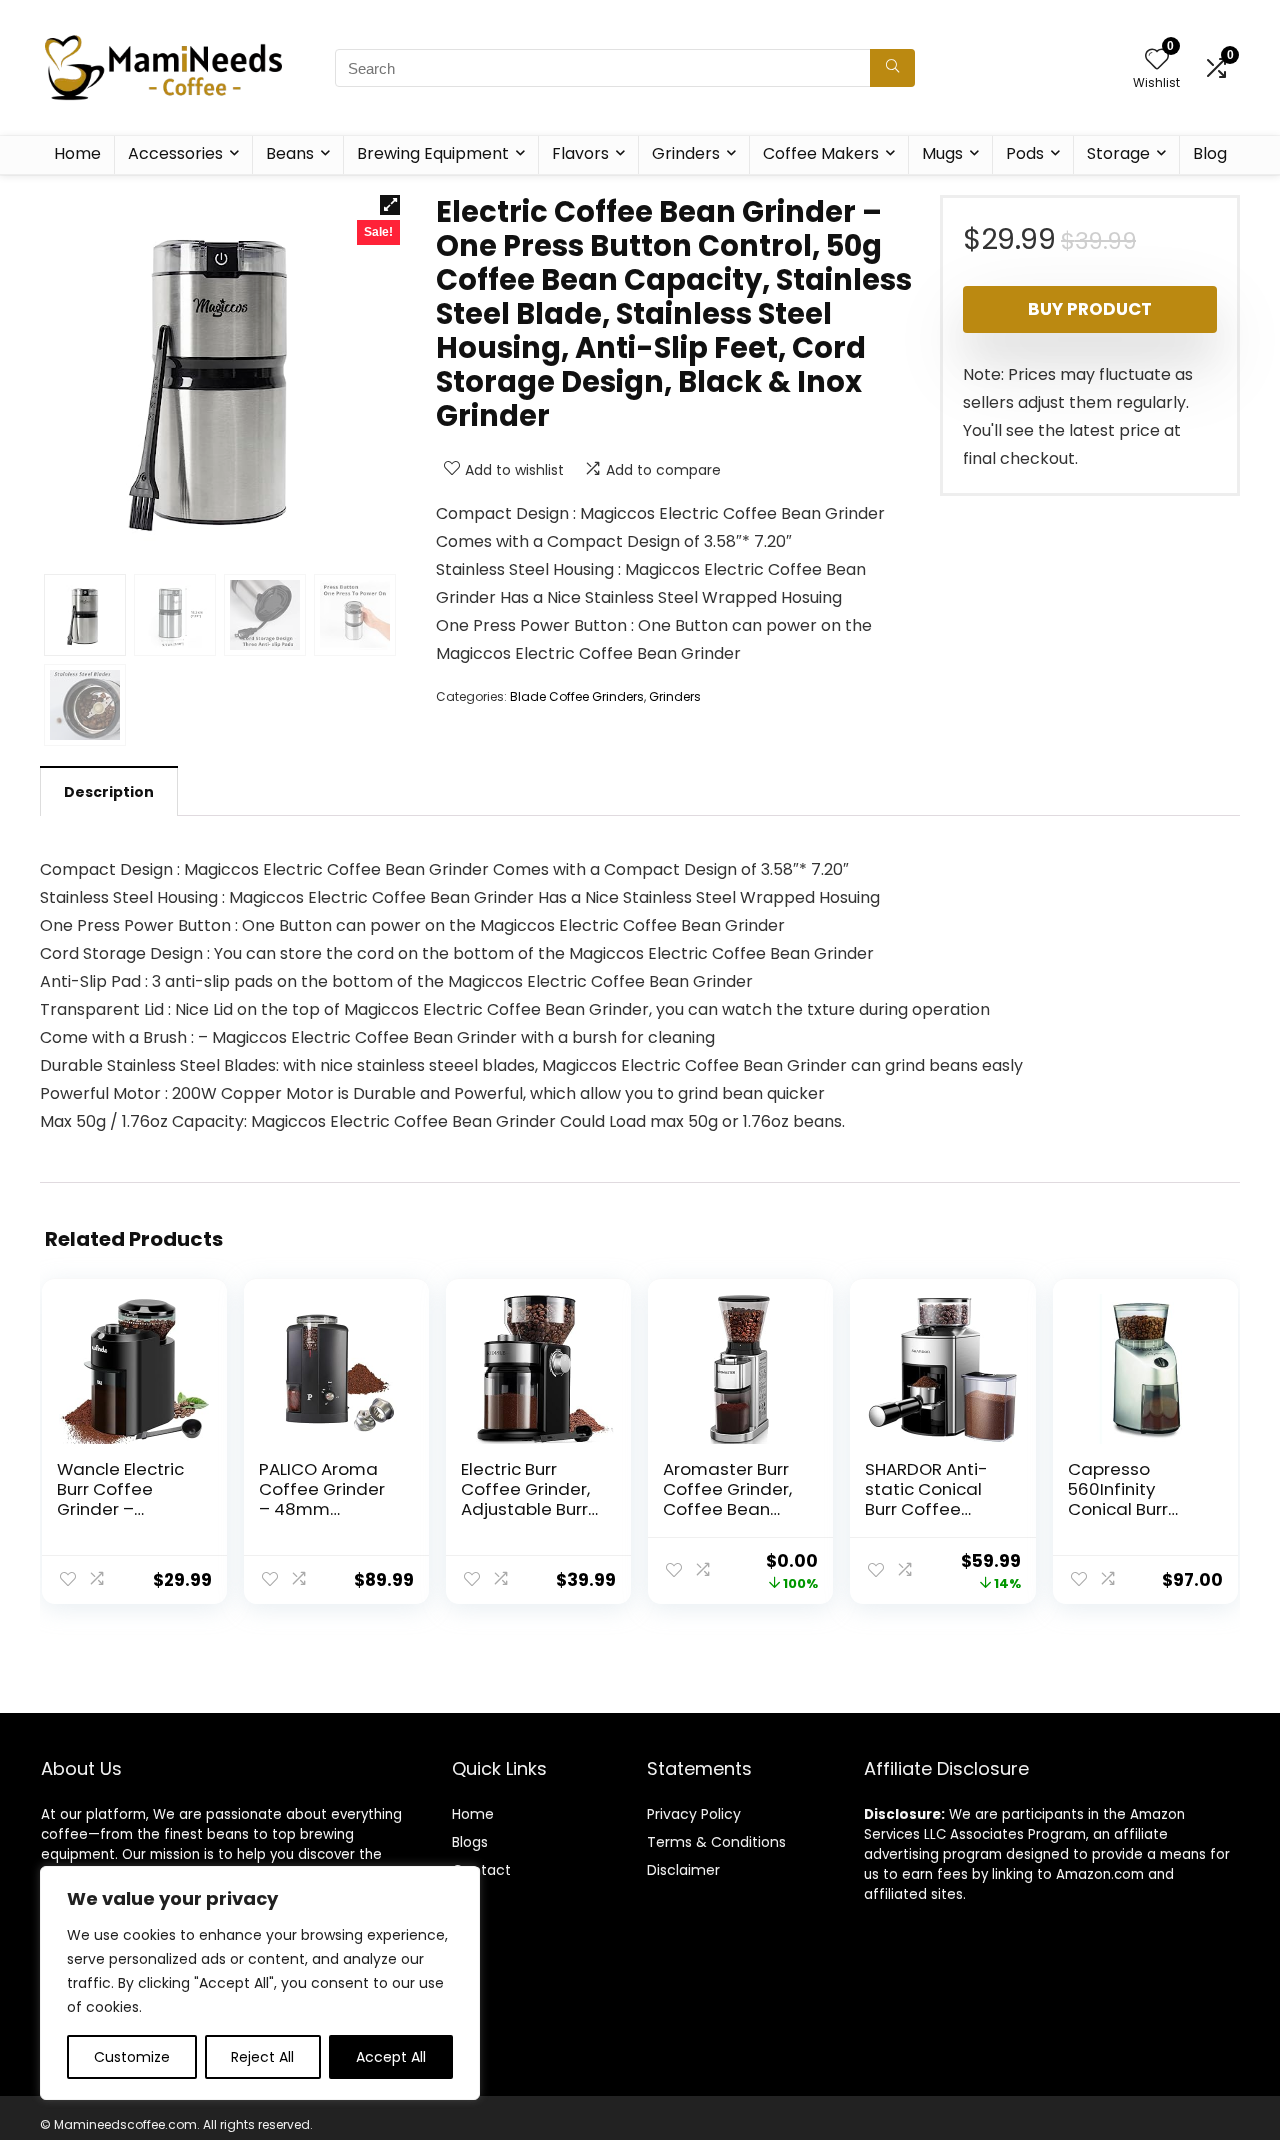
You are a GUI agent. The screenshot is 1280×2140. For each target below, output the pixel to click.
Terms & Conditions (716, 1842)
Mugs (942, 153)
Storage (1118, 153)
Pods (1025, 153)
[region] (260, 1983)
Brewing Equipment (433, 153)
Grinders (686, 153)
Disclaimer (683, 1870)
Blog (1210, 153)
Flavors (580, 153)
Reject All (262, 2057)
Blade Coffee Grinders (577, 696)
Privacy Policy (694, 1814)
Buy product (1090, 309)
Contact (481, 1870)
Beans (290, 153)
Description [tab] (109, 792)
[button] (390, 205)
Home (77, 153)
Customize (132, 2057)
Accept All (391, 2057)
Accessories (175, 153)
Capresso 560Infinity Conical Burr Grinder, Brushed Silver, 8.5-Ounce (1137, 1509)
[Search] (892, 68)
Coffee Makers (821, 153)
